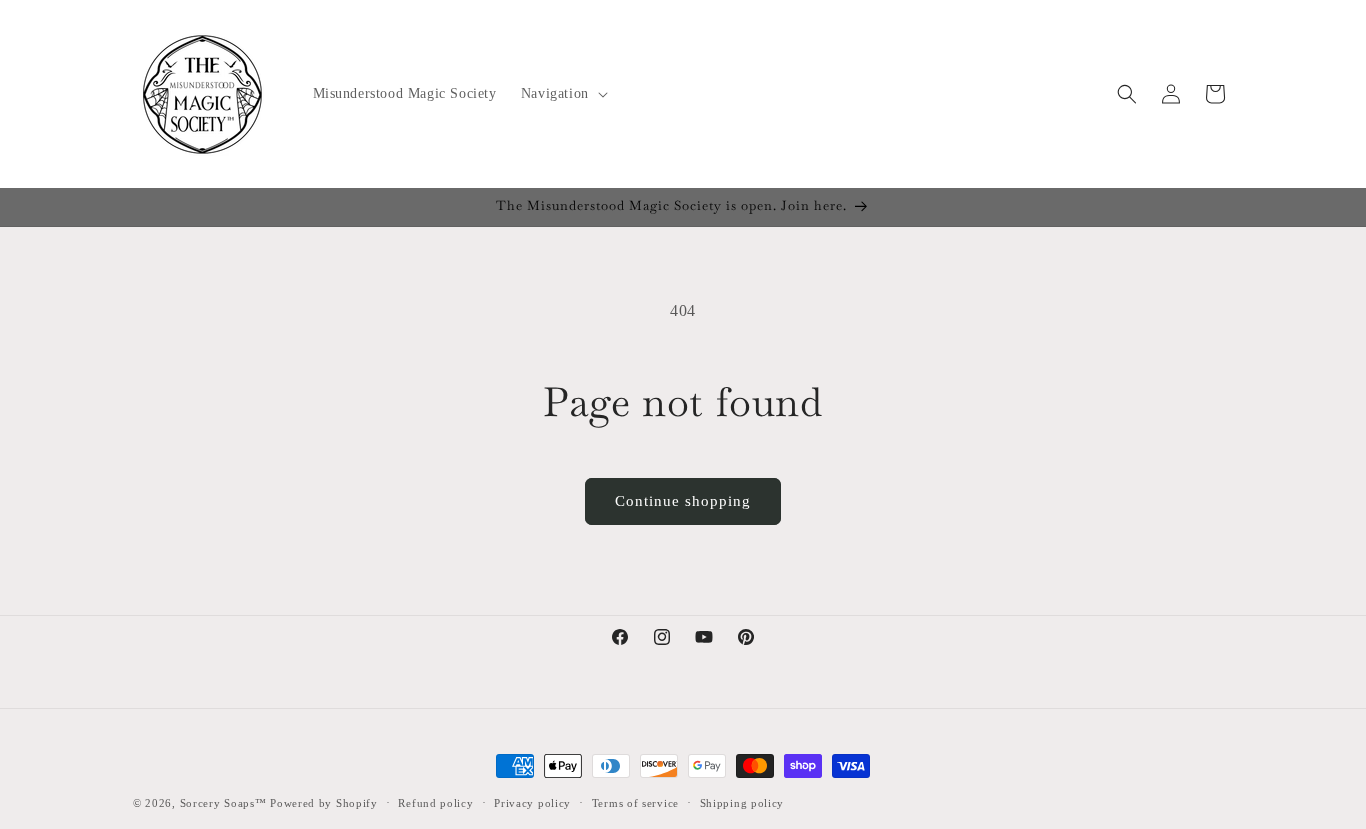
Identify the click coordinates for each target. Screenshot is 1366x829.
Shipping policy (742, 803)
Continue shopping (683, 501)
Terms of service (635, 803)
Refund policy (435, 803)
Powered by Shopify (324, 803)
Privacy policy (532, 803)
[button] (562, 94)
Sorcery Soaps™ (223, 803)
